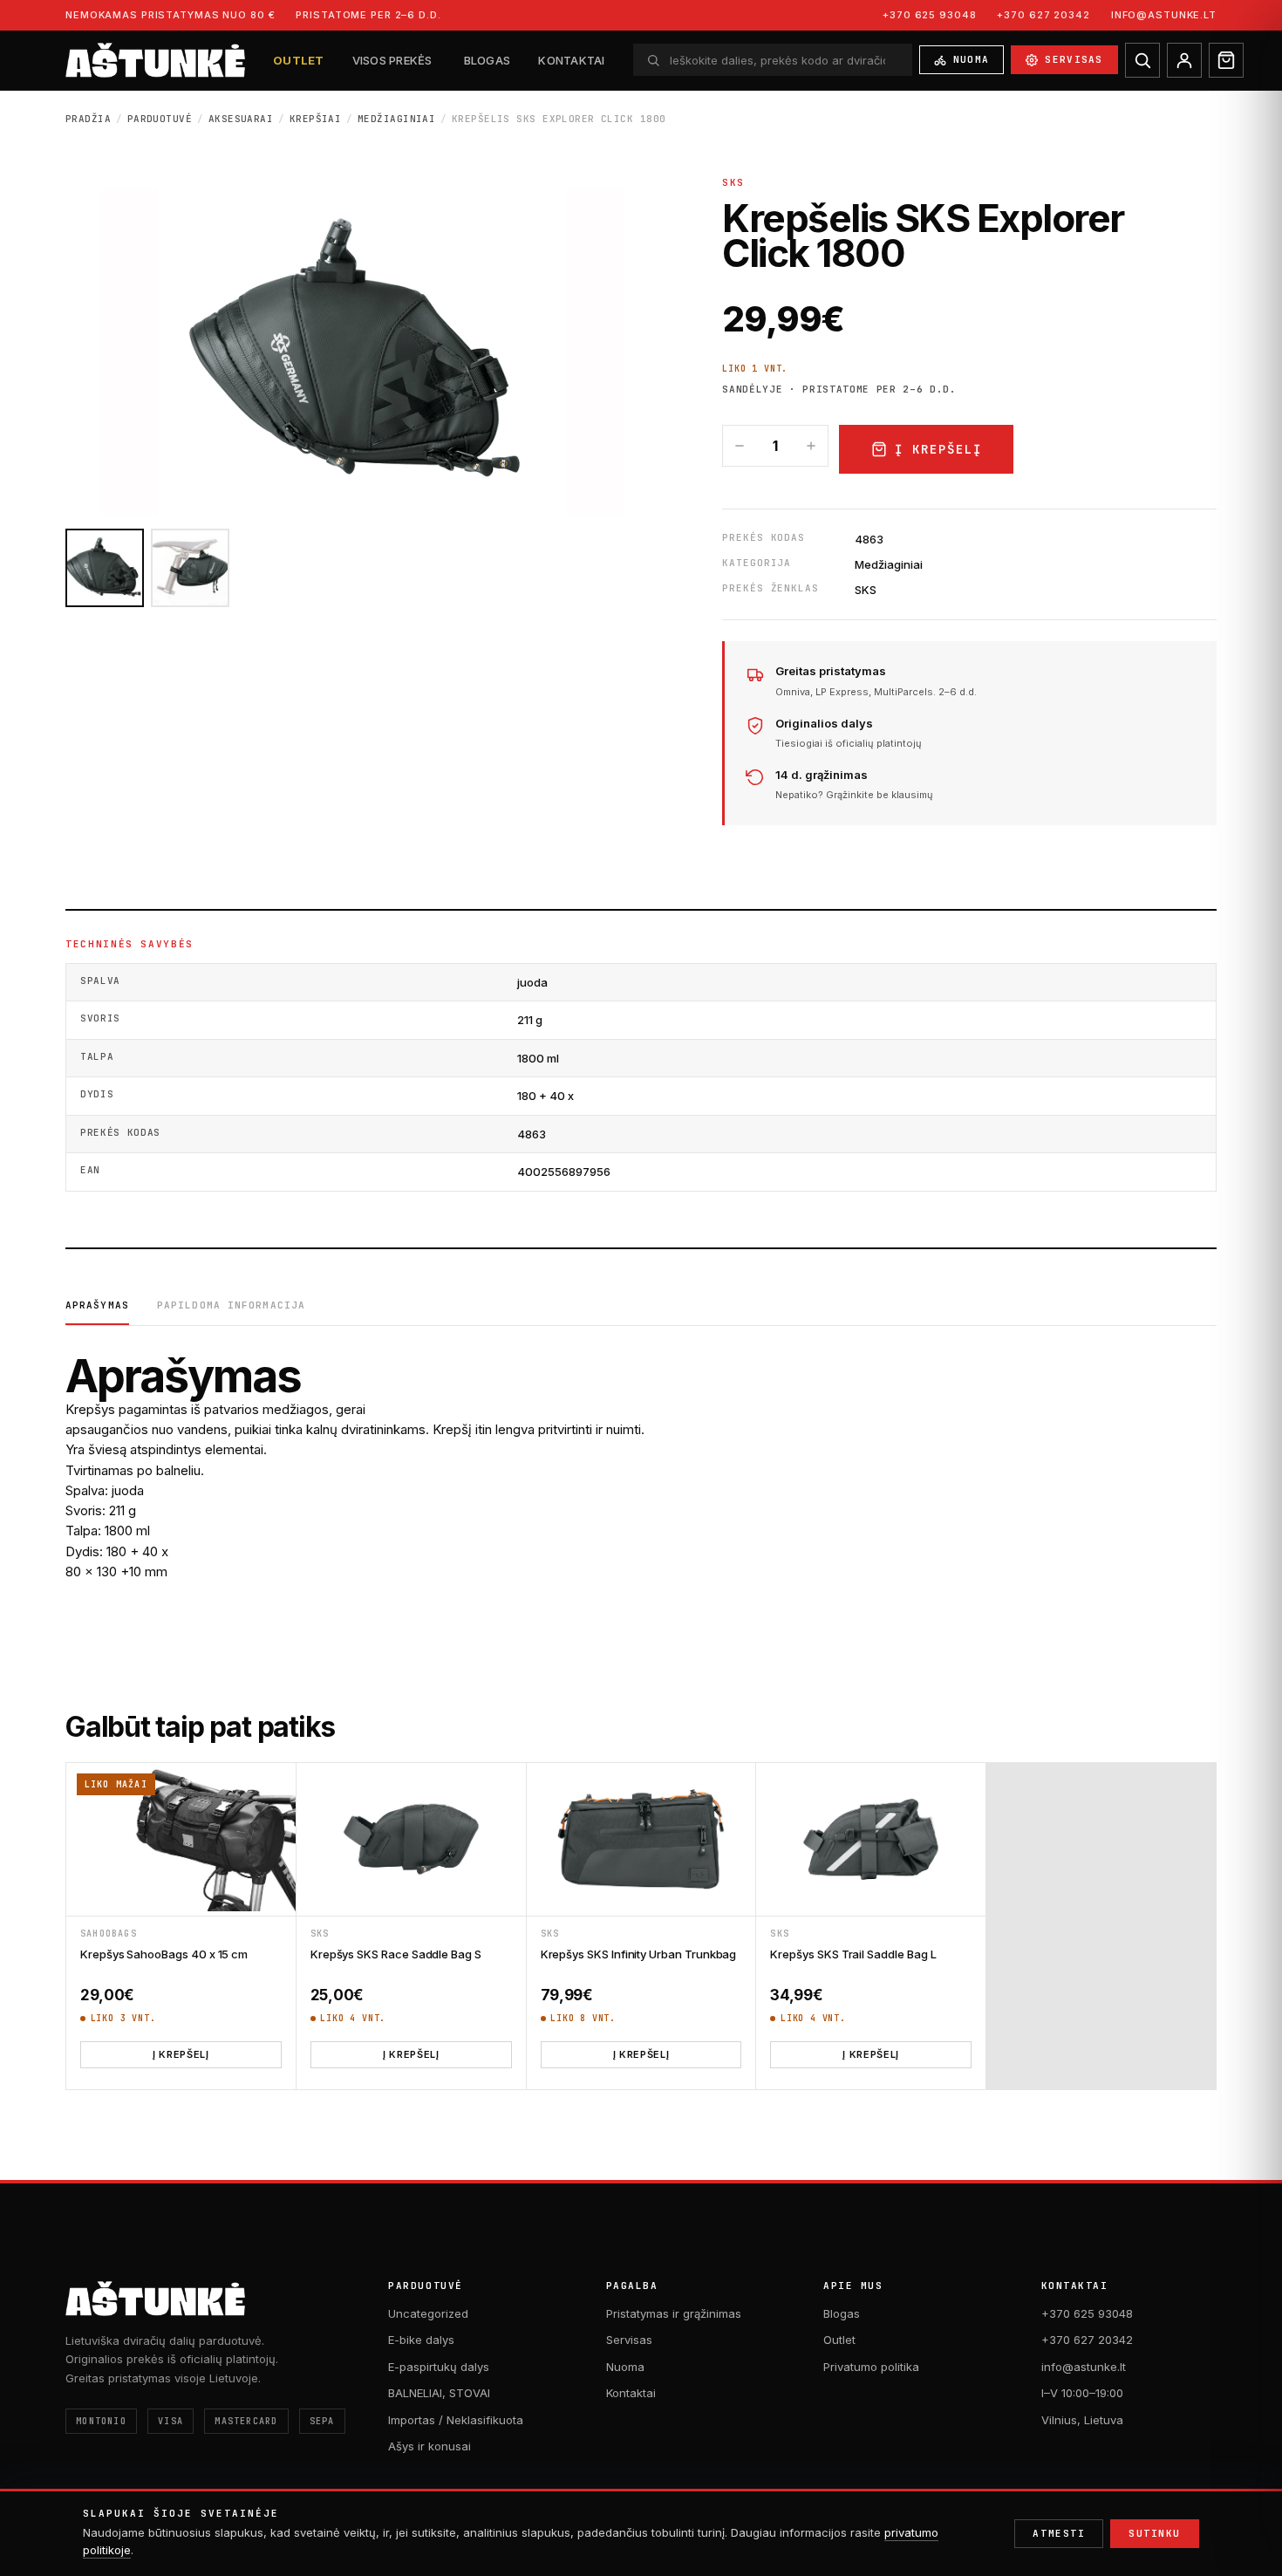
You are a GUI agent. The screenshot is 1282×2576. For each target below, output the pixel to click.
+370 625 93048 (929, 15)
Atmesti (1059, 2533)
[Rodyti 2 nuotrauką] (190, 568)
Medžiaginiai (396, 119)
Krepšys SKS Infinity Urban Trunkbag (639, 1954)
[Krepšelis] (1226, 60)
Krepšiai (316, 119)
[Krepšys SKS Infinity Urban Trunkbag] (641, 1839)
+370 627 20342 (1043, 15)
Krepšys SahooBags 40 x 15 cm (164, 1954)
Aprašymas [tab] (97, 1305)
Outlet (299, 60)
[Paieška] (1142, 60)
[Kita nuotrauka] (594, 352)
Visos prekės (392, 60)
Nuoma (972, 59)
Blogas (488, 60)
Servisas (1074, 59)
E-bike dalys (421, 2340)
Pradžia (88, 119)
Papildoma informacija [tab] (231, 1305)
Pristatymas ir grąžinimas (674, 2313)
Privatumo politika (871, 2367)
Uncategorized (428, 2313)
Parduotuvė (160, 119)
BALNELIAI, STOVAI (439, 2393)
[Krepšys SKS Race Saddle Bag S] (411, 1839)
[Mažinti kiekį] (740, 446)
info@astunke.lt (1164, 15)
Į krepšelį (938, 449)
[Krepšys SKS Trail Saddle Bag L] (871, 1839)
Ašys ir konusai (430, 2446)
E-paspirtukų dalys (439, 2367)
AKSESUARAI (241, 119)
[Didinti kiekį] (811, 446)
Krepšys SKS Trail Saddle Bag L (853, 1954)
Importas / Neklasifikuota (456, 2420)
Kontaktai (571, 60)
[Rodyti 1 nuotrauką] (105, 568)
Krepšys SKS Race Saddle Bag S (396, 1954)
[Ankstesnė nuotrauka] (130, 352)
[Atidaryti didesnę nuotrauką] (362, 352)
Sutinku (1155, 2533)
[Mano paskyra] (1184, 60)
